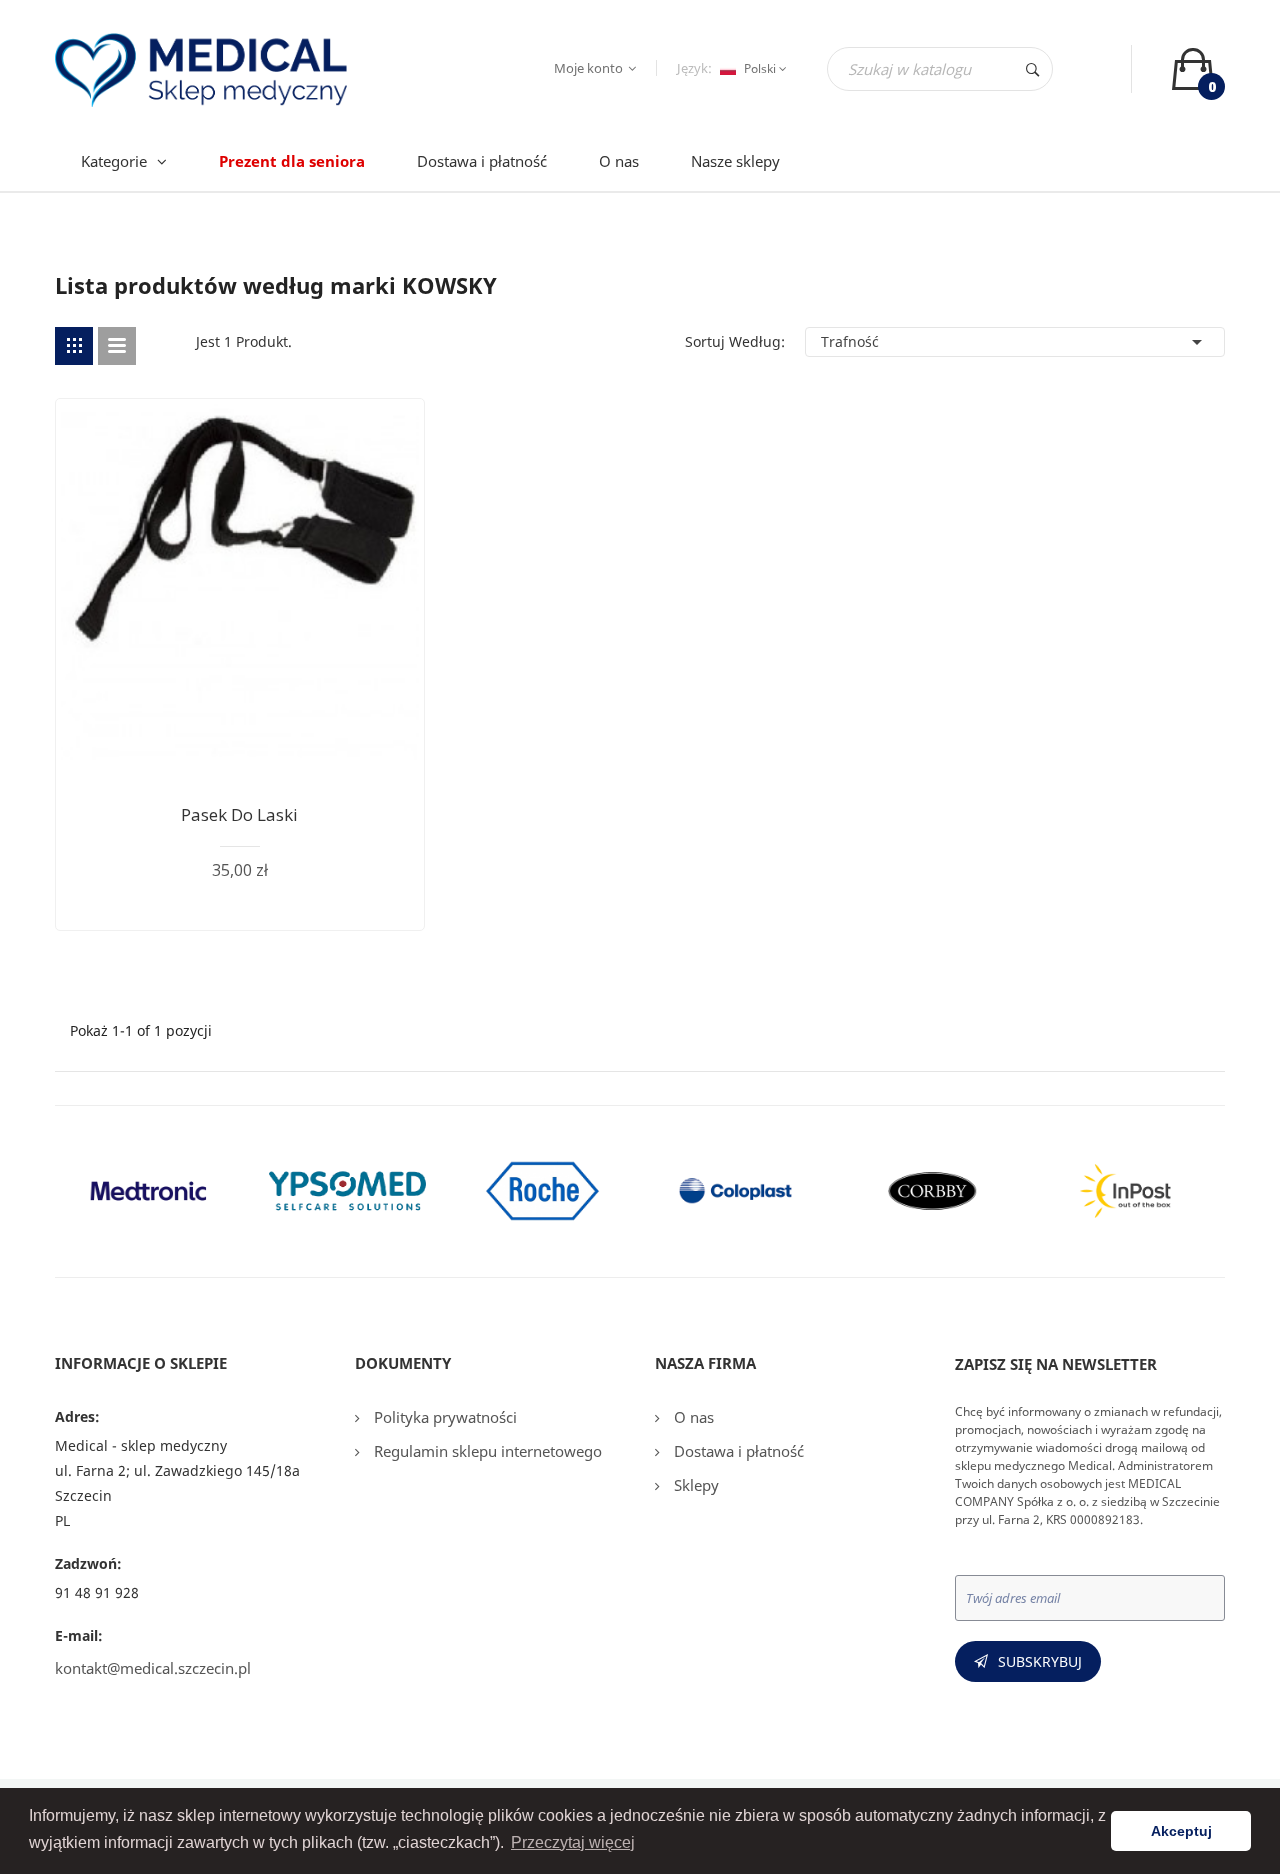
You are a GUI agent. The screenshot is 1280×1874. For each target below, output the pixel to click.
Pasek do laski (239, 814)
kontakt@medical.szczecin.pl (153, 1668)
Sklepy (694, 1485)
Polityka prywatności (443, 1417)
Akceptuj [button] (1181, 1831)
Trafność (1015, 342)
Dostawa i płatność (737, 1451)
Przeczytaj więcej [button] (573, 1842)
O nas (692, 1417)
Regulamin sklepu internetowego (486, 1451)
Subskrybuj (1040, 1661)
